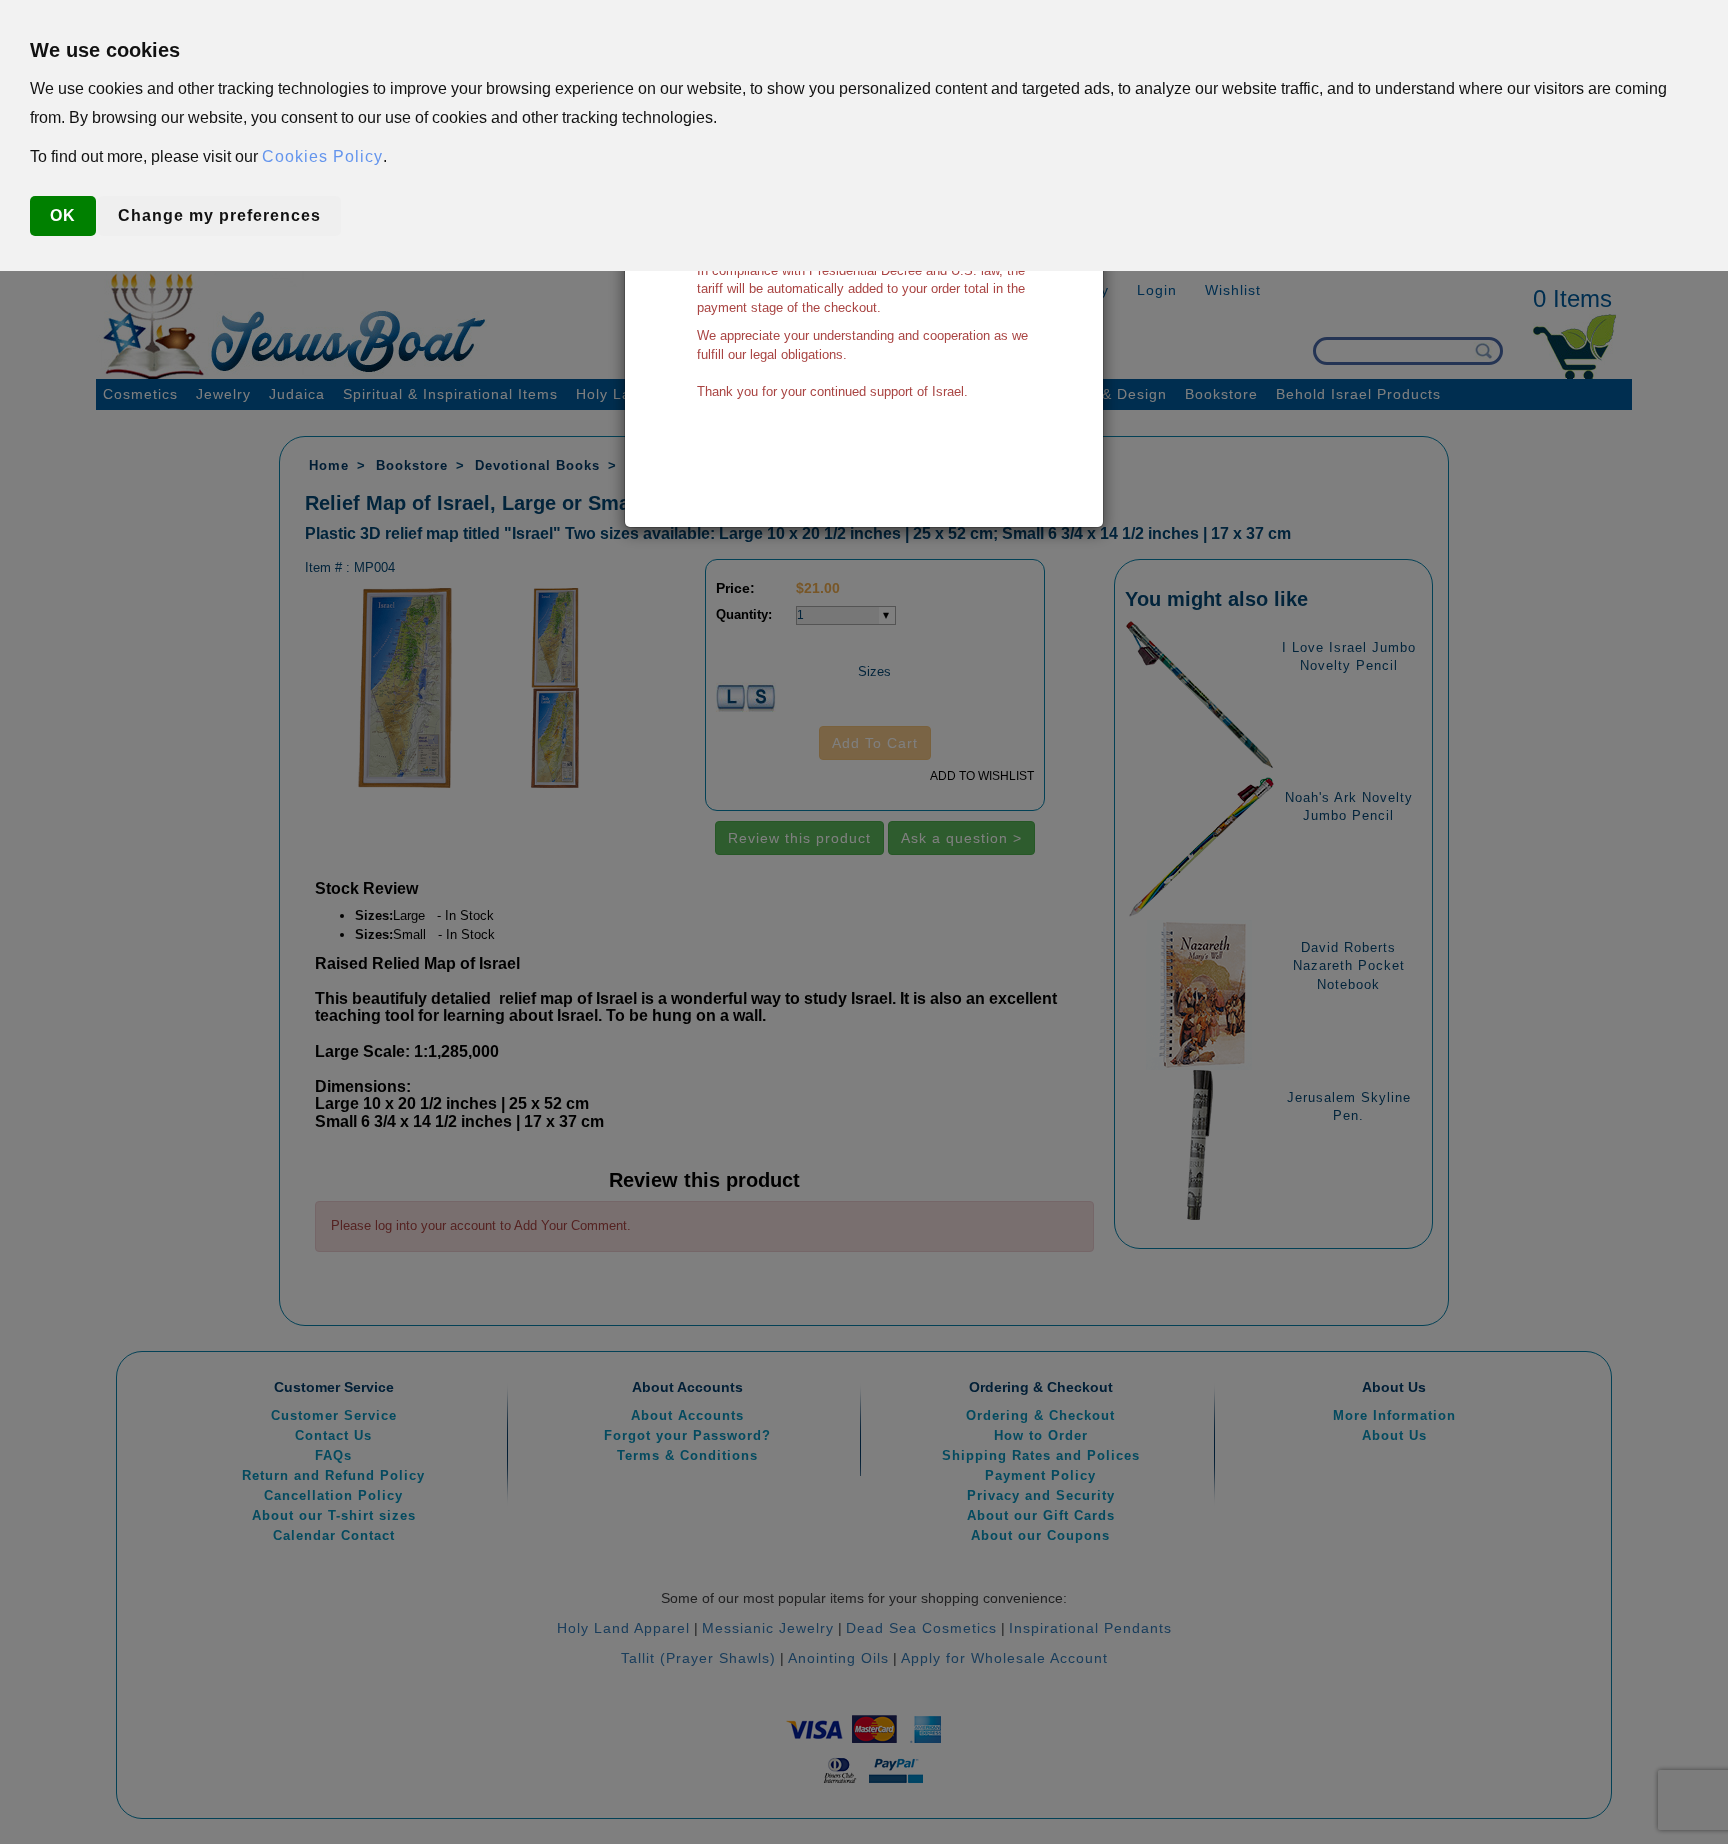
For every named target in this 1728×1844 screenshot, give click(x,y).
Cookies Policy (322, 156)
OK (63, 215)
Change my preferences (219, 215)
